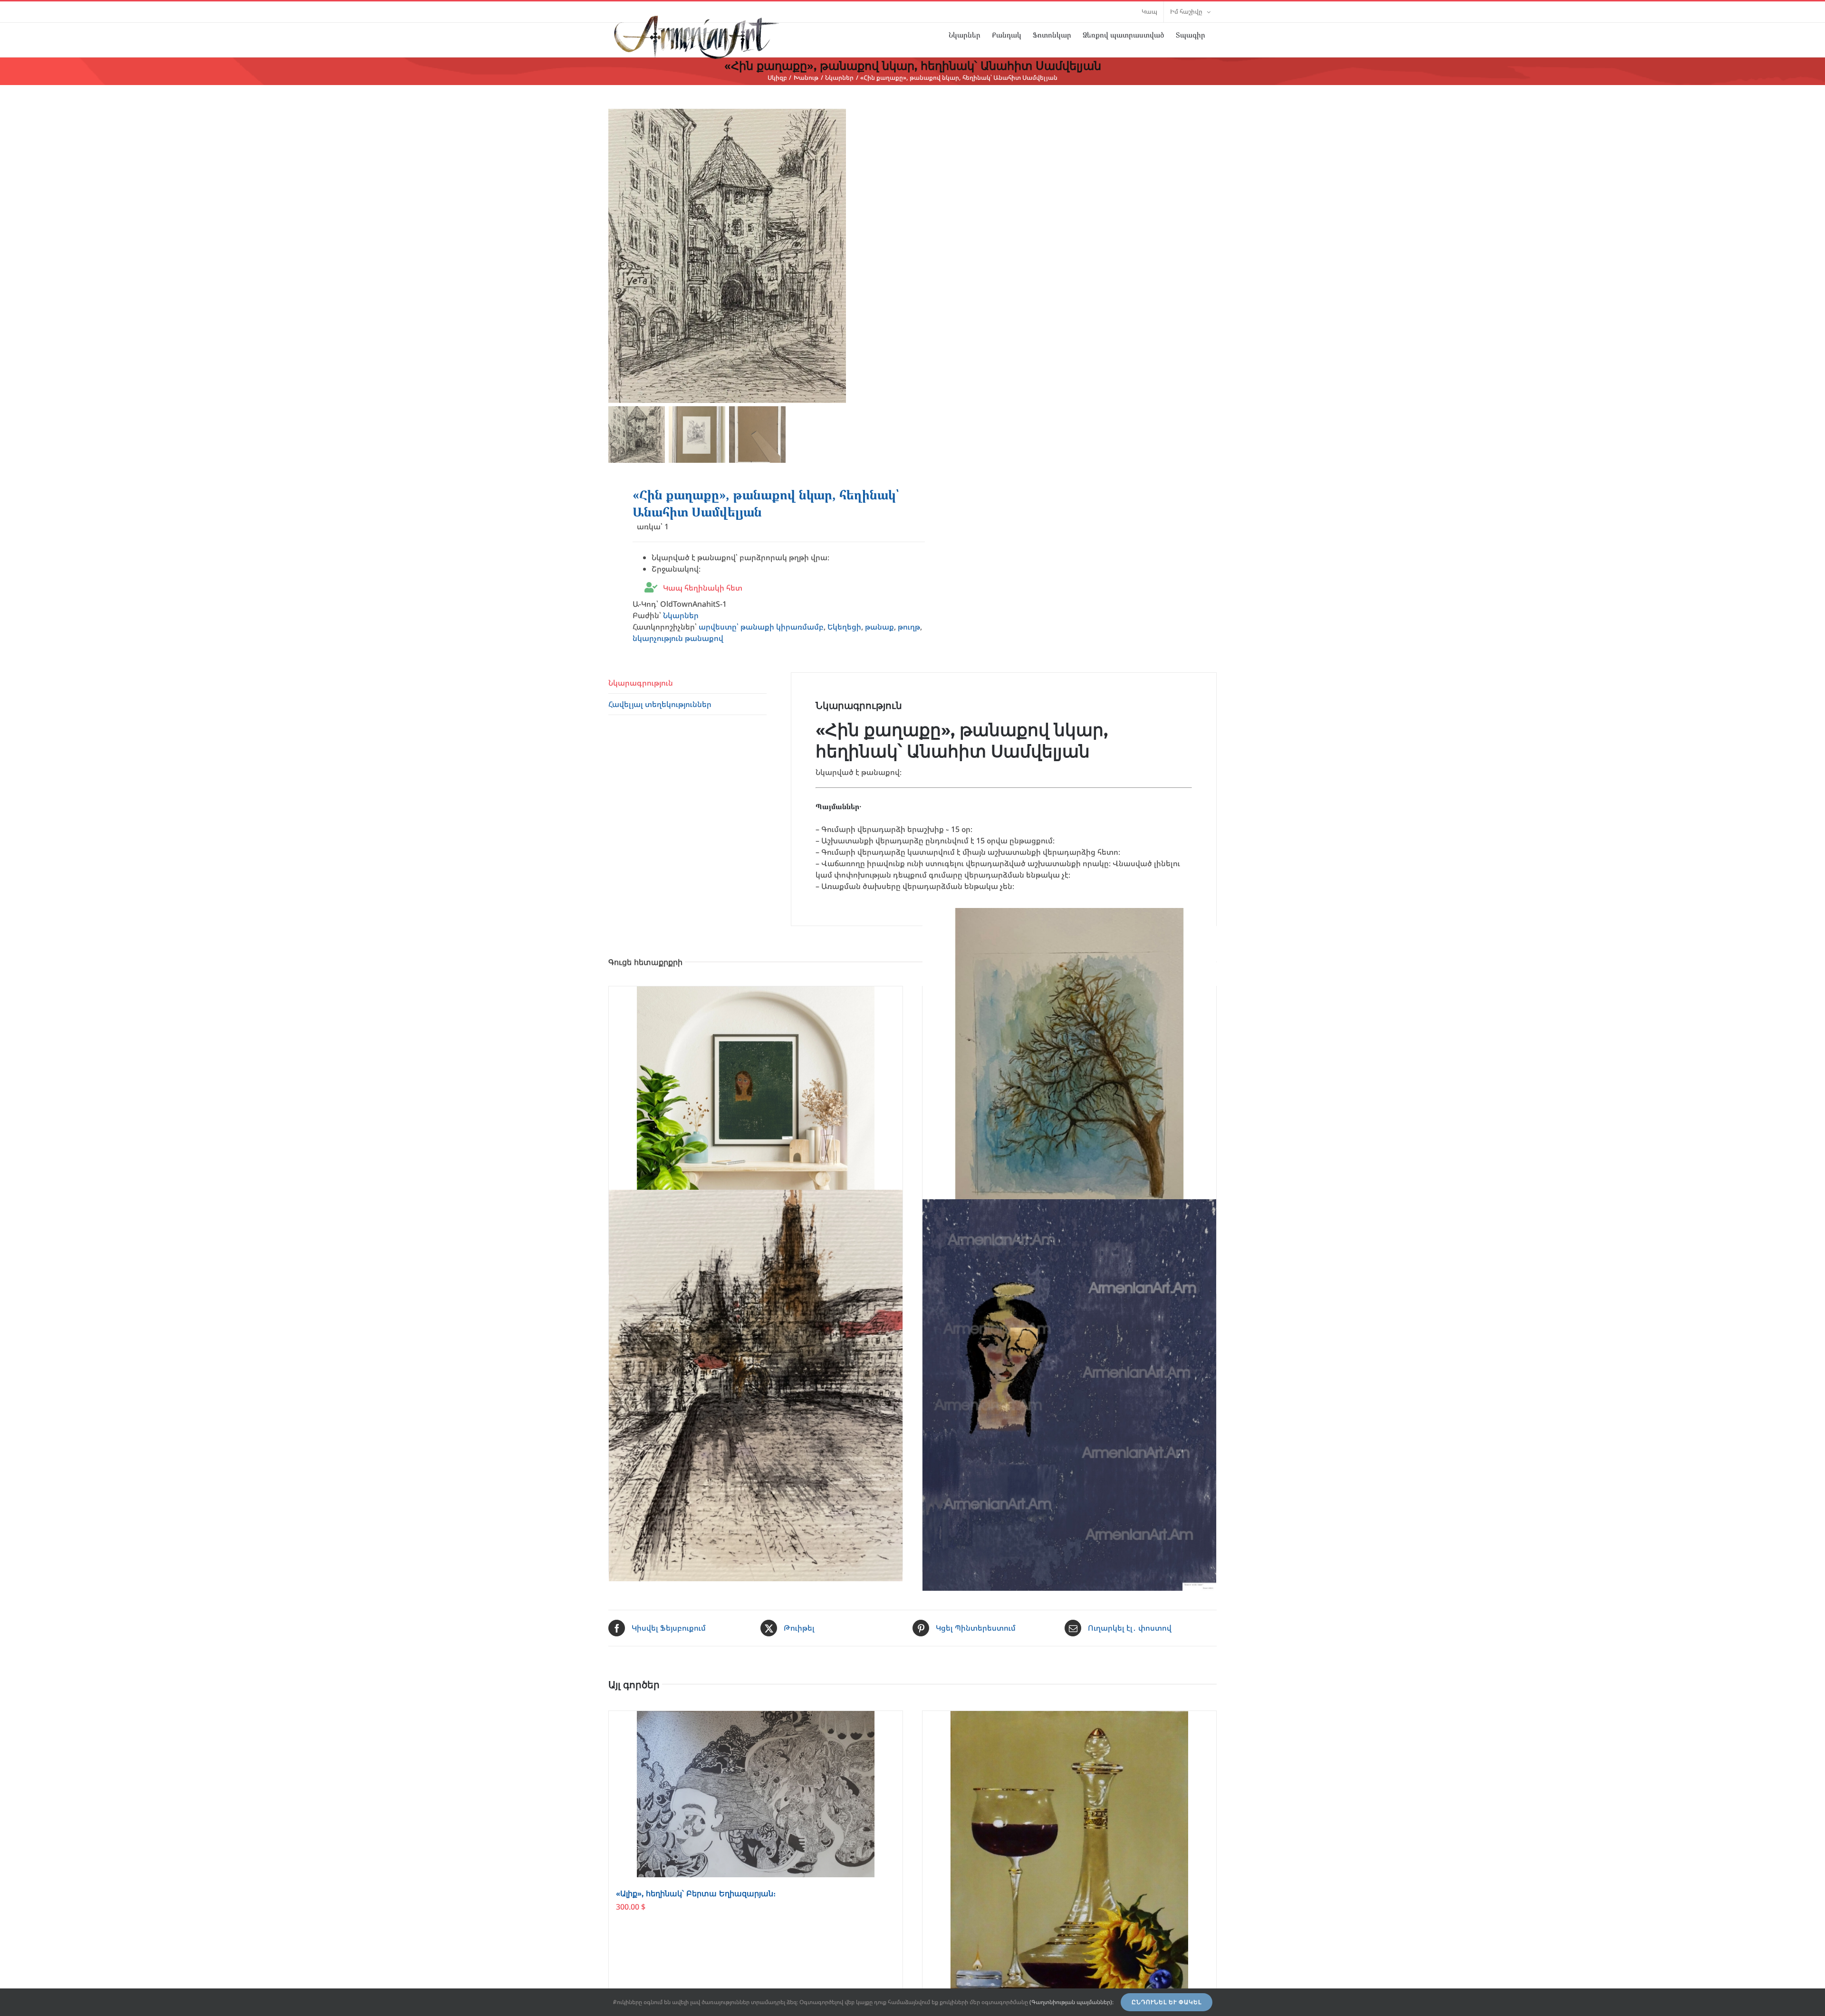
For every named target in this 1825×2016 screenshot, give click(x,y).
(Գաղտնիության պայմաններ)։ (1071, 2002)
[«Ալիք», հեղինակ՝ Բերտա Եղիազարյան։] (756, 1794)
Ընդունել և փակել (1167, 2002)
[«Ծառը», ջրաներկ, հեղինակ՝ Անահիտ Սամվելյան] (1069, 1072)
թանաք (879, 627)
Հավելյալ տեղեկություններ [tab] (660, 704)
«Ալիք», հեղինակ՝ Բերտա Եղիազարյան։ (696, 1894)
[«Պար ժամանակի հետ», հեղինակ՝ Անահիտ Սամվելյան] (1069, 1395)
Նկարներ (681, 615)
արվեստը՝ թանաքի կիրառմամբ (761, 627)
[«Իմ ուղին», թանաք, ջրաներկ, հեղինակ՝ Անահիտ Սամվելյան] (756, 1385)
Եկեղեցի (844, 627)
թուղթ (909, 627)
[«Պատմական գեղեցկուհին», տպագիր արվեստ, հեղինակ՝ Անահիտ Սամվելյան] (756, 1090)
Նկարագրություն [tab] (641, 683)
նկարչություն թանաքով (678, 638)
